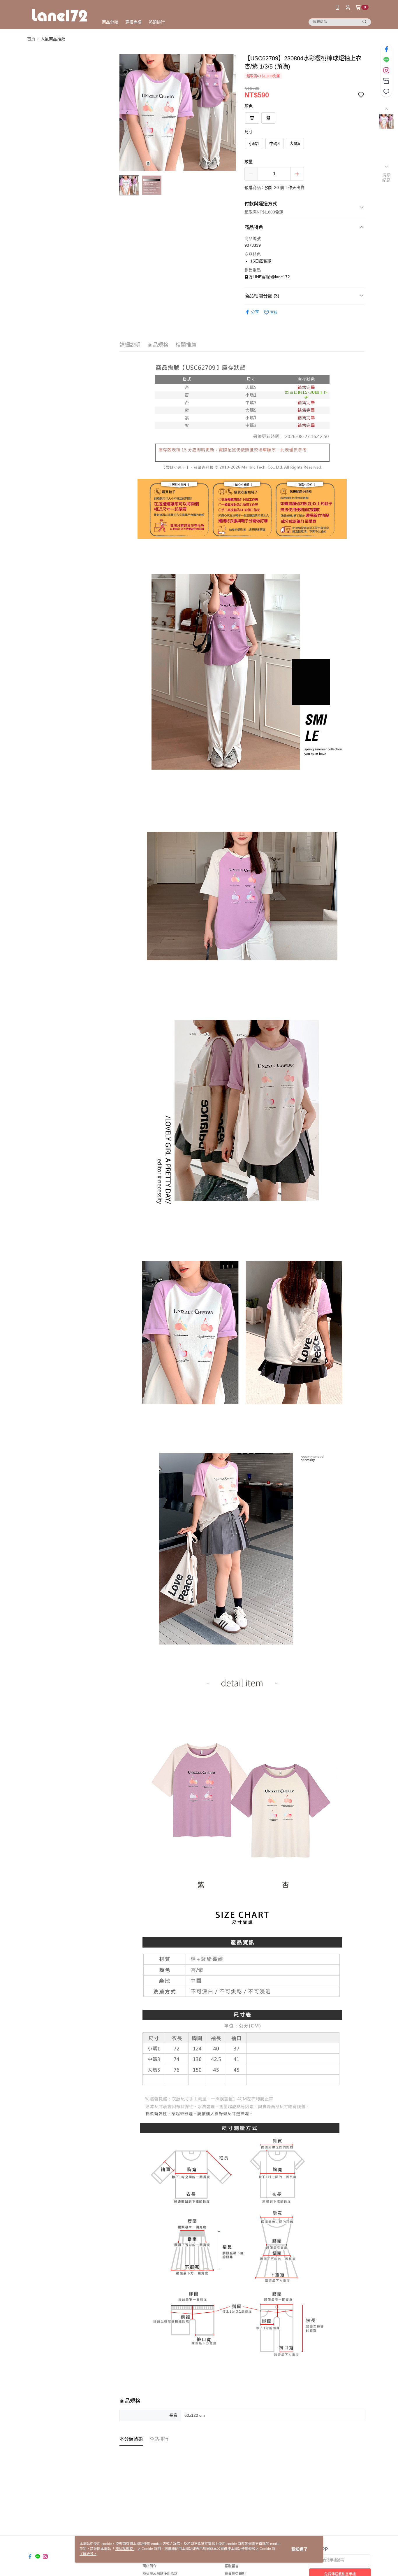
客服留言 (232, 2566)
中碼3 (274, 143)
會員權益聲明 (235, 2574)
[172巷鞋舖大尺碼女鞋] (59, 15)
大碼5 (295, 143)
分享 (255, 312)
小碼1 (254, 143)
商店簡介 (149, 2566)
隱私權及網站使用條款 (160, 2574)
